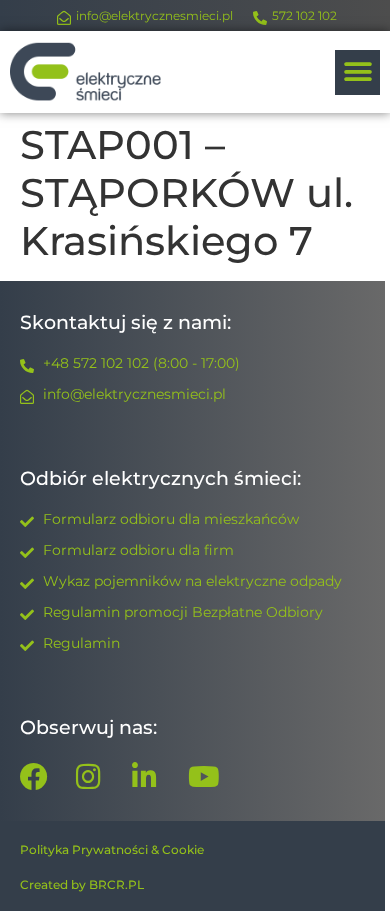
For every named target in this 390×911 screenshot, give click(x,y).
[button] (357, 72)
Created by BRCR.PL (82, 884)
